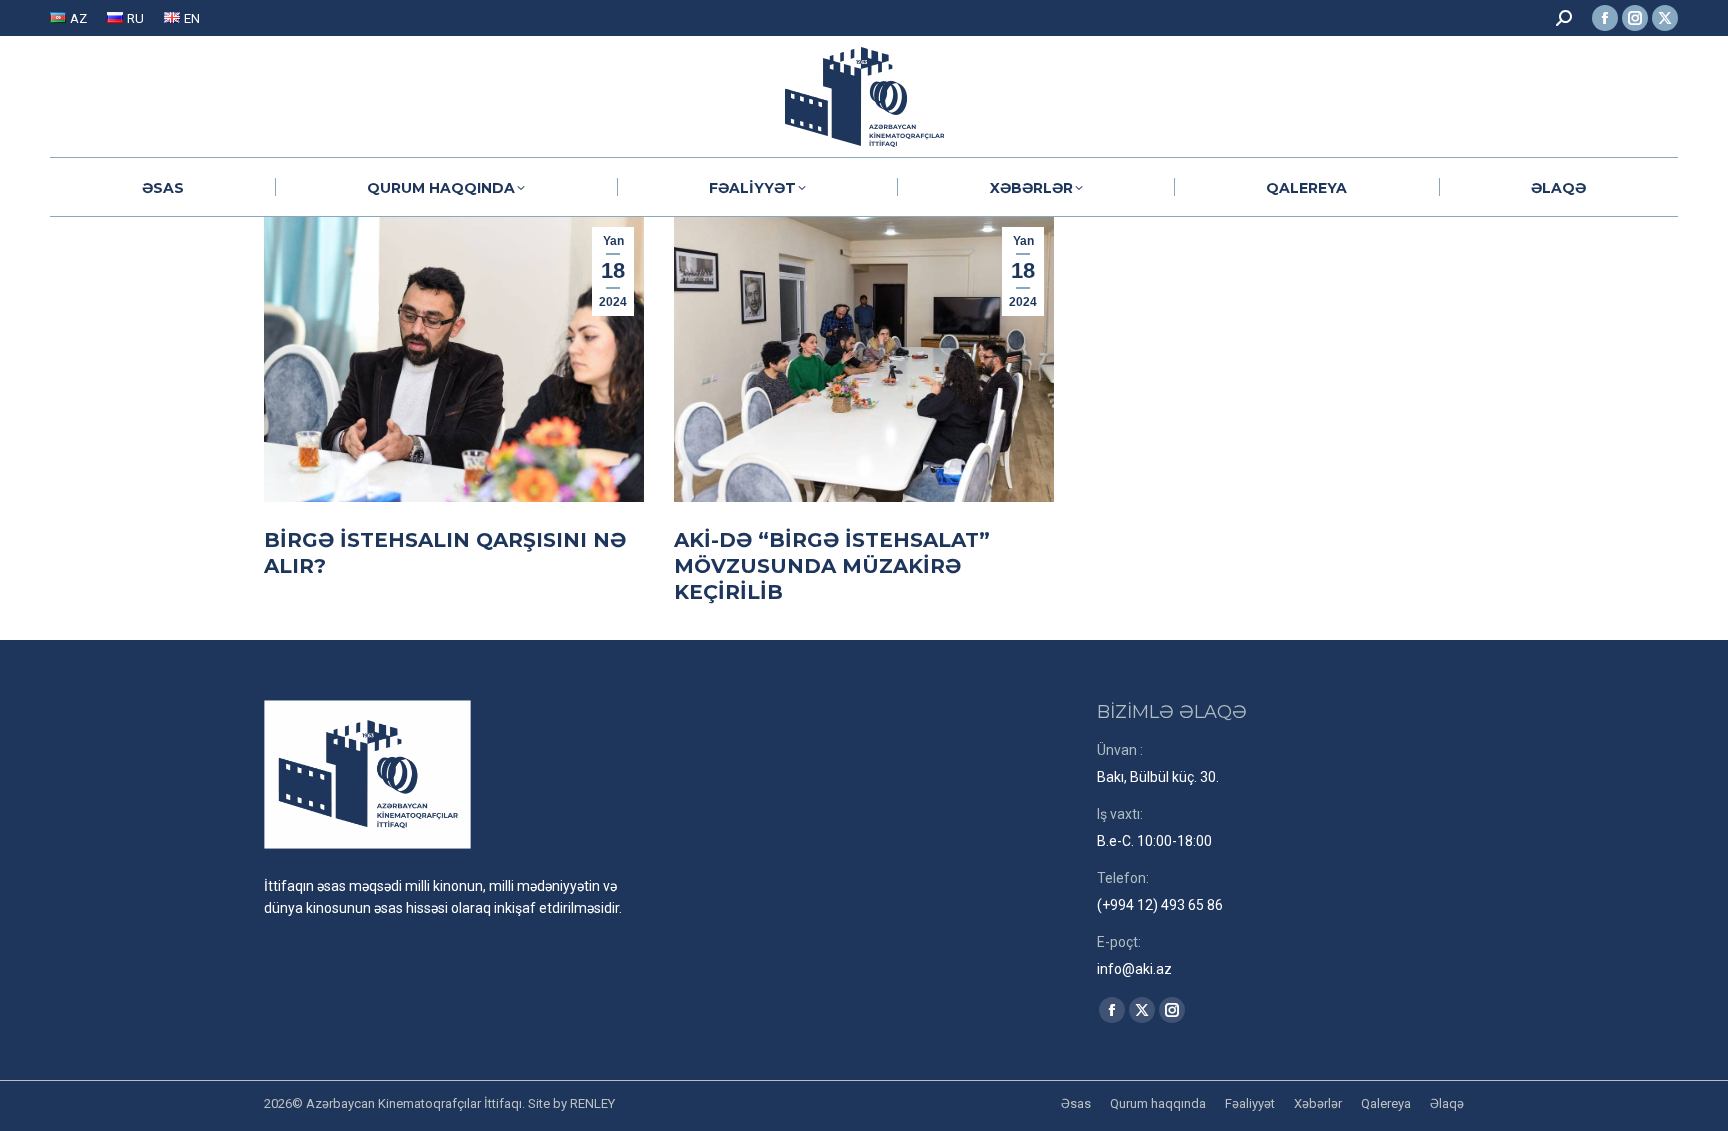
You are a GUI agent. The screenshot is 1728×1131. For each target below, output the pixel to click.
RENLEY (592, 1103)
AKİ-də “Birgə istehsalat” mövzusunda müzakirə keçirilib (832, 566)
